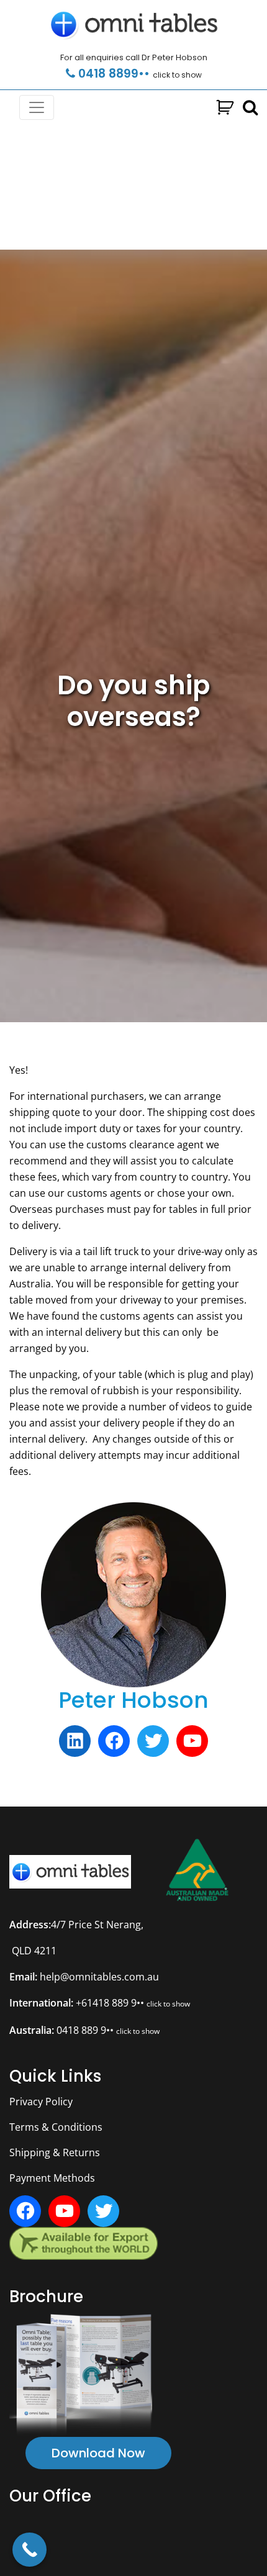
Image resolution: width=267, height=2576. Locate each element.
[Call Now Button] (29, 2550)
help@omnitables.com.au (99, 1977)
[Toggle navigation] (37, 107)
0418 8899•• (138, 74)
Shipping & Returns (55, 2152)
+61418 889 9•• (133, 2003)
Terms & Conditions (56, 2127)
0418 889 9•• (108, 2030)
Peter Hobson (133, 1700)
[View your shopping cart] (225, 108)
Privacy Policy (41, 2102)
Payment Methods (52, 2178)
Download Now (98, 2453)
